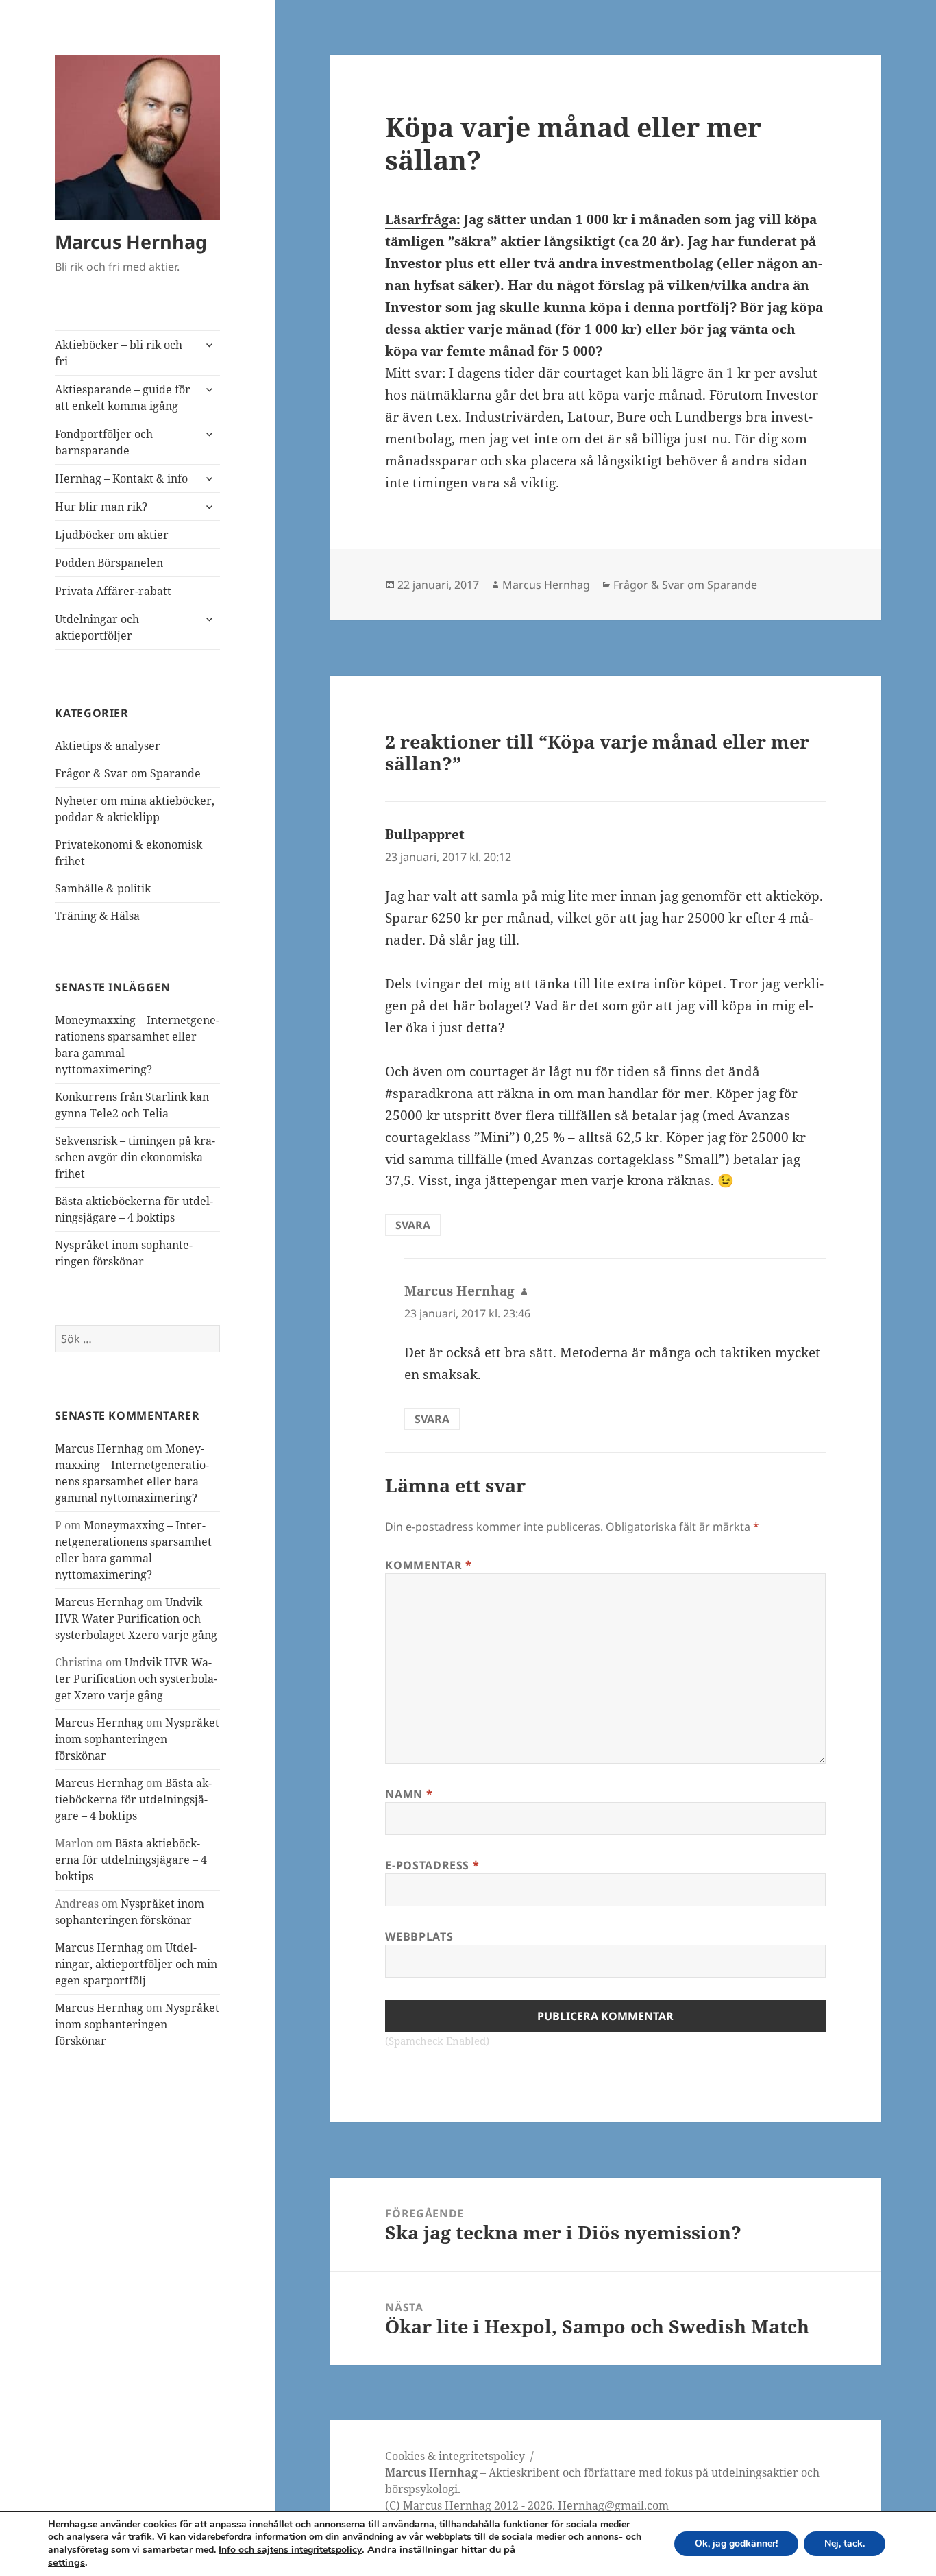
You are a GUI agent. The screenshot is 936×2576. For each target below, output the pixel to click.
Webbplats (419, 1936)
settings (66, 2562)
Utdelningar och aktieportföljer (97, 627)
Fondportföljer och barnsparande (104, 442)
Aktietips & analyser (108, 746)
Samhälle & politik (103, 888)
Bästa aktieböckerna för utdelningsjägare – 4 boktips (133, 1799)
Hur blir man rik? (101, 507)
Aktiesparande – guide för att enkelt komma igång (123, 398)
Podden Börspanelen (109, 563)
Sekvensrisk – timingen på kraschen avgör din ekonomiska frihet (135, 1157)
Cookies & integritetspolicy (455, 2456)
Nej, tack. (845, 2543)
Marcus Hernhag (131, 242)
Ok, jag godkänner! (736, 2543)
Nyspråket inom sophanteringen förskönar (137, 1739)
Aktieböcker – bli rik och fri (119, 353)
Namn (409, 1794)
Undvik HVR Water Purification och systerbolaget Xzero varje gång (136, 1618)
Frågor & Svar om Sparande (128, 773)
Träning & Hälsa (97, 916)
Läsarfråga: (423, 219)
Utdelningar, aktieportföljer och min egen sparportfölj (136, 1964)
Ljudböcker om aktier (112, 535)
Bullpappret (425, 834)
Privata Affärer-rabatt (113, 591)
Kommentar (428, 1565)
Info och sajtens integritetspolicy (290, 2550)
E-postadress (432, 1865)
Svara (413, 1225)
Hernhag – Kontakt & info (121, 478)
